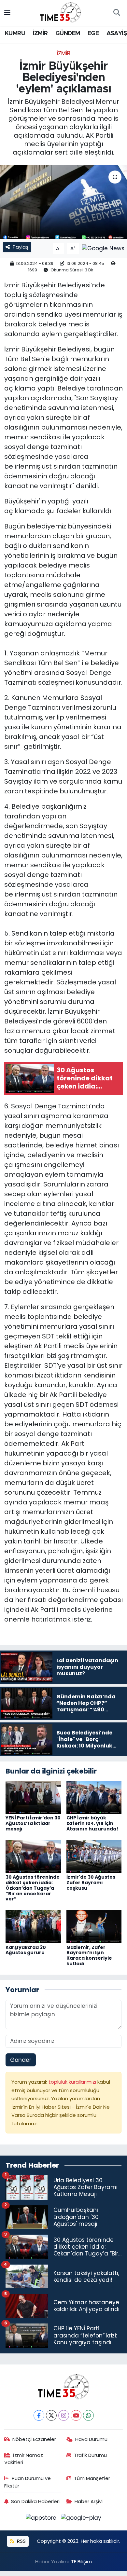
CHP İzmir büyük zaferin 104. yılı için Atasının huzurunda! (92, 1823)
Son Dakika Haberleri (35, 2501)
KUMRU (15, 34)
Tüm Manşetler (92, 2478)
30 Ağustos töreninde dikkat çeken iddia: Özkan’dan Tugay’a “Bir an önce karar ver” (33, 1888)
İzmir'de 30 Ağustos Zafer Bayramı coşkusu (91, 1883)
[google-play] (81, 2519)
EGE (93, 34)
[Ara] (117, 13)
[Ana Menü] (7, 13)
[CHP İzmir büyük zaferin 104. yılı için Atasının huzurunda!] (94, 1797)
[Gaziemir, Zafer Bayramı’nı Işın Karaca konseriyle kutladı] (94, 1926)
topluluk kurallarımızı (73, 2082)
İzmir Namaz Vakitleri (24, 2459)
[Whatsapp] (88, 2415)
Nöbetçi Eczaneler (34, 2439)
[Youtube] (76, 2415)
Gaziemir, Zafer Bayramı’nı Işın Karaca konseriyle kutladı (89, 1955)
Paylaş (21, 247)
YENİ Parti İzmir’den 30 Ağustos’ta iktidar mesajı (33, 1823)
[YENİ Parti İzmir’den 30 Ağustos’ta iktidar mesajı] (33, 1797)
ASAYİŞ (117, 34)
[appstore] (42, 2519)
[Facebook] (39, 2415)
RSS (21, 2541)
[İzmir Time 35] (61, 12)
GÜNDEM (68, 34)
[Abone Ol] (103, 248)
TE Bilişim (81, 2562)
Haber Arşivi (89, 2501)
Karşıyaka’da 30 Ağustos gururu (26, 1950)
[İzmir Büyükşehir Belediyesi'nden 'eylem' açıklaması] (63, 202)
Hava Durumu (91, 2439)
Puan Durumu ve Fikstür (28, 2482)
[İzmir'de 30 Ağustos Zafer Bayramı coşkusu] (94, 1856)
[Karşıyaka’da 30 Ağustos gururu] (33, 1926)
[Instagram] (64, 2415)
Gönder (21, 2060)
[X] (51, 2415)
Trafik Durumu (90, 2455)
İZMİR (40, 34)
